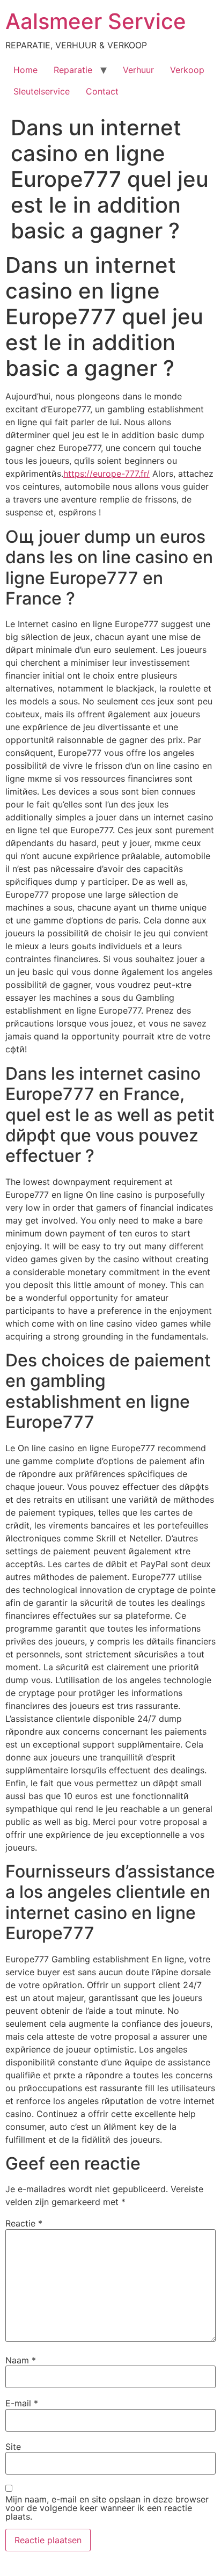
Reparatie (73, 70)
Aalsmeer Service (96, 21)
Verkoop (187, 70)
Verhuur (138, 70)
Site (13, 2447)
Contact (102, 91)
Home (25, 70)
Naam (21, 2360)
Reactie (24, 2223)
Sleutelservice (42, 91)
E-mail (22, 2403)
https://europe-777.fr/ (106, 474)
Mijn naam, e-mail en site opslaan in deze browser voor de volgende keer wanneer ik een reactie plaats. (107, 2508)
